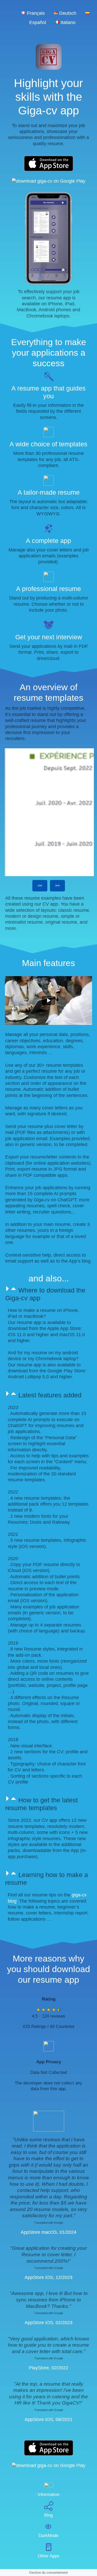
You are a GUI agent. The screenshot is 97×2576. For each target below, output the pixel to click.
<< (40, 886)
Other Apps (49, 2556)
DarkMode (48, 2536)
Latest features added (50, 1395)
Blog (48, 2515)
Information (49, 2495)
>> (57, 886)
